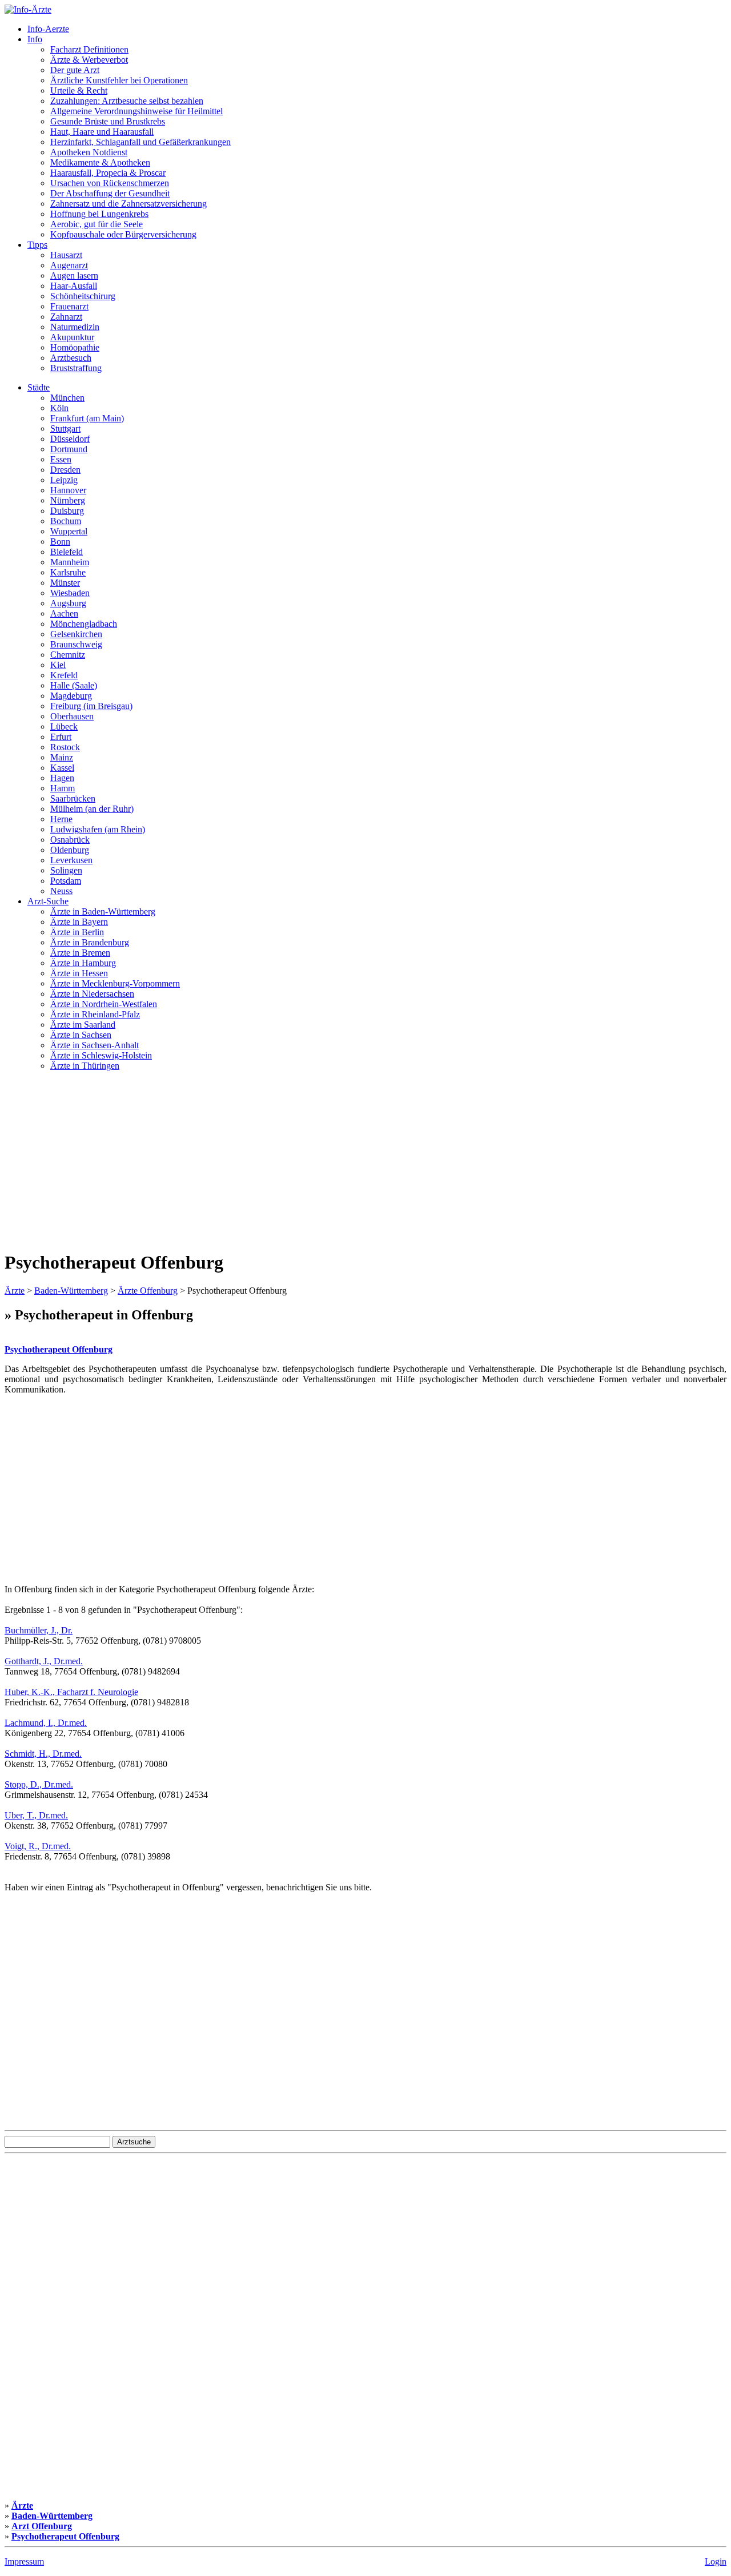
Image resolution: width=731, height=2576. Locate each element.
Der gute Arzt (75, 70)
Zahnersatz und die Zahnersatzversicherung (128, 204)
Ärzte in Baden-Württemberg (103, 911)
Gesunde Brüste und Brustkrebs (108, 121)
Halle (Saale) (74, 685)
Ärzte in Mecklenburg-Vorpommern (115, 983)
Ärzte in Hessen (79, 973)
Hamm (63, 788)
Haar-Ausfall (74, 286)
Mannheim (70, 562)
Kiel (58, 665)
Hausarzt (66, 255)
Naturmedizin (75, 327)
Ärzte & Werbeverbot (89, 60)
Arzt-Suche (48, 901)
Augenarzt (69, 265)
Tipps (37, 245)
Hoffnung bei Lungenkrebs (99, 214)
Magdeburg (71, 696)
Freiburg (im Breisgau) (91, 706)
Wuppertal (69, 531)
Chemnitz (68, 655)
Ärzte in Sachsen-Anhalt (95, 1045)
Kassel (62, 768)
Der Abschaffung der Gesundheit (110, 193)
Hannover (68, 490)
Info (35, 39)
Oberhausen (72, 716)
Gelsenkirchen (76, 634)
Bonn (60, 542)
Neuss (61, 891)
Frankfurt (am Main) (87, 418)
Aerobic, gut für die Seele (97, 224)
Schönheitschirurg (83, 296)
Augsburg (68, 603)
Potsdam (66, 881)
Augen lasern (74, 275)
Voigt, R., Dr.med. (38, 1846)
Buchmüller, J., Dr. (39, 1630)
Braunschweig (76, 644)
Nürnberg (68, 500)
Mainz (62, 757)
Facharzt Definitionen (89, 49)
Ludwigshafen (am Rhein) (98, 829)
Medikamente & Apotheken (100, 162)
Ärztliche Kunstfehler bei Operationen (119, 80)
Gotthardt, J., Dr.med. (44, 1661)
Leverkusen (71, 860)
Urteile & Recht (79, 90)
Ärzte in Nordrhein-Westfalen (104, 1004)
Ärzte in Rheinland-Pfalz (95, 1014)
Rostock (65, 747)
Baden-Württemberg (71, 1291)
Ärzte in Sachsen (81, 1035)
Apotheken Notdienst (89, 152)
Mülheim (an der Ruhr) (92, 809)
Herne (61, 819)
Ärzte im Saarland (83, 1025)
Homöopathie (75, 347)
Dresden (65, 470)
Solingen (66, 870)
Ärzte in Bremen (80, 953)
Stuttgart (65, 428)
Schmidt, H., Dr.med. (43, 1754)
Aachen (64, 613)
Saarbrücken (73, 798)
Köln (59, 408)
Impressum (24, 2561)
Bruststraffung (76, 368)
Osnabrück (70, 840)
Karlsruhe (68, 572)
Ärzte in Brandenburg (90, 942)
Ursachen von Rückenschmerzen (110, 183)
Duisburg (67, 511)
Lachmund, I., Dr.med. (46, 1723)
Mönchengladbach (84, 624)
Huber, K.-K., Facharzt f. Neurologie (71, 1692)
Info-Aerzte (48, 29)
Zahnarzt (66, 317)
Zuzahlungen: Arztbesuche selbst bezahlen (127, 101)
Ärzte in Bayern (79, 922)
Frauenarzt (69, 306)
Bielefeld (67, 552)
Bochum (66, 521)
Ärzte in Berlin (77, 932)
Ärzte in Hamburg (83, 963)
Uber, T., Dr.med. (36, 1815)
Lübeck (64, 726)
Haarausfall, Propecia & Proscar (108, 173)
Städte (39, 387)
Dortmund (69, 449)
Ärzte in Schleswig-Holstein (101, 1055)
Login (716, 2561)
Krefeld (64, 675)
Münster (65, 583)
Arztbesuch (71, 358)
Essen (61, 459)
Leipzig (64, 480)
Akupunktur (72, 337)
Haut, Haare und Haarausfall (102, 132)
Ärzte (15, 1291)
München (67, 398)
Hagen (62, 778)
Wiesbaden (70, 593)
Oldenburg (70, 850)
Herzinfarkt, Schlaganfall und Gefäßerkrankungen (140, 142)
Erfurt (61, 737)
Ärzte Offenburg (148, 1291)
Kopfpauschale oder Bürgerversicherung (123, 234)
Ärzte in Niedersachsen (92, 994)
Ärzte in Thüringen (85, 1066)
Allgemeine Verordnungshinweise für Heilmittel (136, 111)
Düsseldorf (70, 439)
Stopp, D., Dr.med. (39, 1784)
